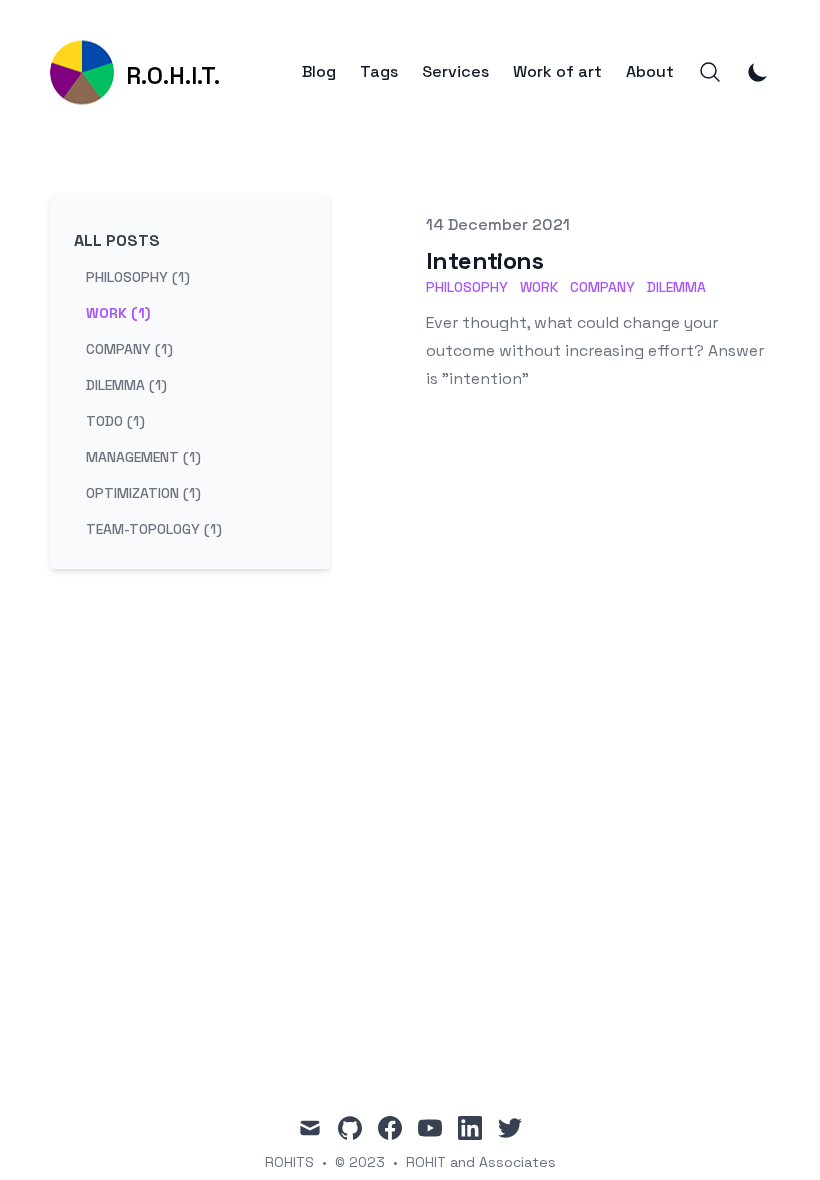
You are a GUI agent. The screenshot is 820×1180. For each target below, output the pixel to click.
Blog (319, 72)
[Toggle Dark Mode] (758, 72)
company (602, 287)
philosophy (467, 287)
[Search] (710, 72)
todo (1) (115, 421)
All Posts (117, 240)
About (650, 72)
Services (455, 72)
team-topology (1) (154, 529)
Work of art (557, 72)
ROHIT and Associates (481, 1162)
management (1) (143, 457)
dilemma (676, 287)
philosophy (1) (138, 277)
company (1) (129, 349)
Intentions (484, 260)
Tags (379, 72)
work (539, 287)
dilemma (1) (126, 385)
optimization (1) (143, 493)
